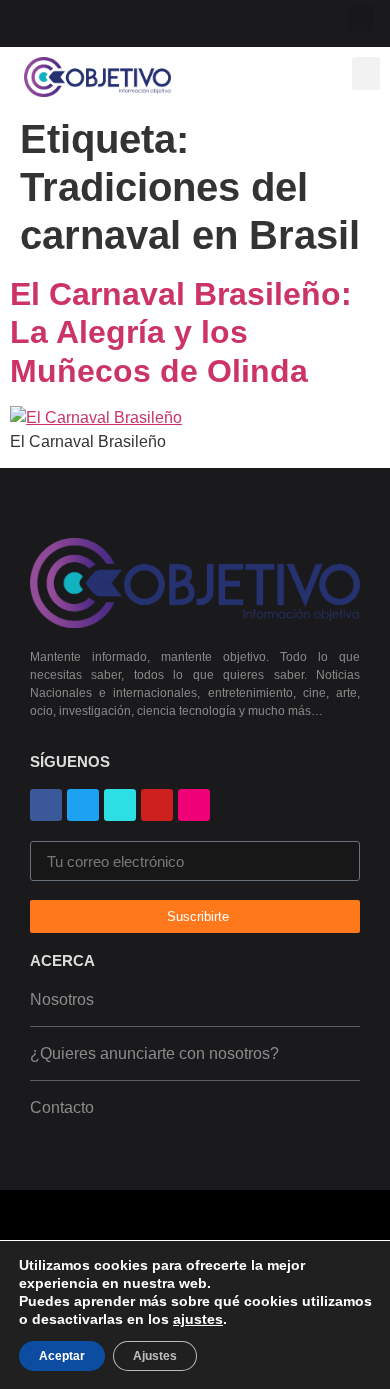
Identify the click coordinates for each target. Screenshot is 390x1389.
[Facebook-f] (46, 20)
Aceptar (62, 1356)
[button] (361, 18)
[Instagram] (110, 20)
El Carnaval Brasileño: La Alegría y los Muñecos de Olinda (181, 332)
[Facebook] (46, 805)
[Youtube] (78, 20)
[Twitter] (142, 20)
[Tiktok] (174, 20)
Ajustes (155, 1356)
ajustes (198, 1319)
